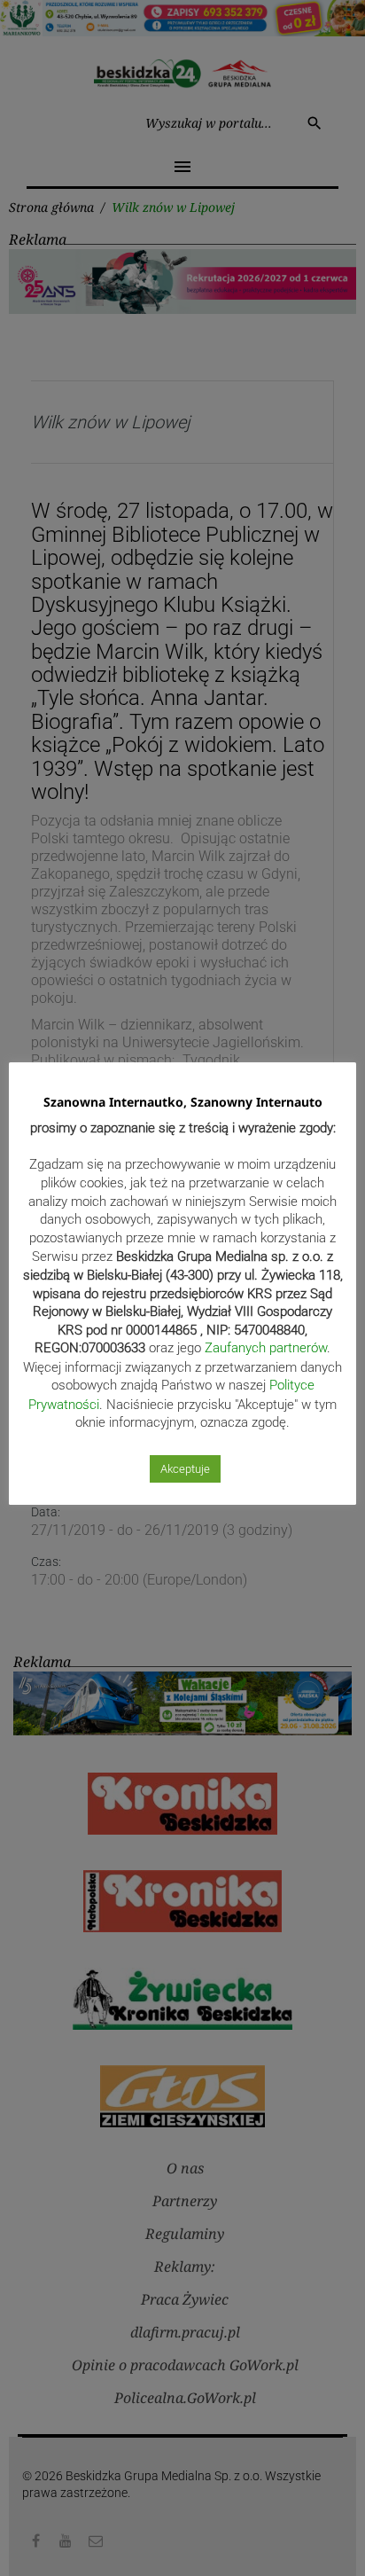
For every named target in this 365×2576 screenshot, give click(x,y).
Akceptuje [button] (185, 1469)
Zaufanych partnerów (266, 1348)
